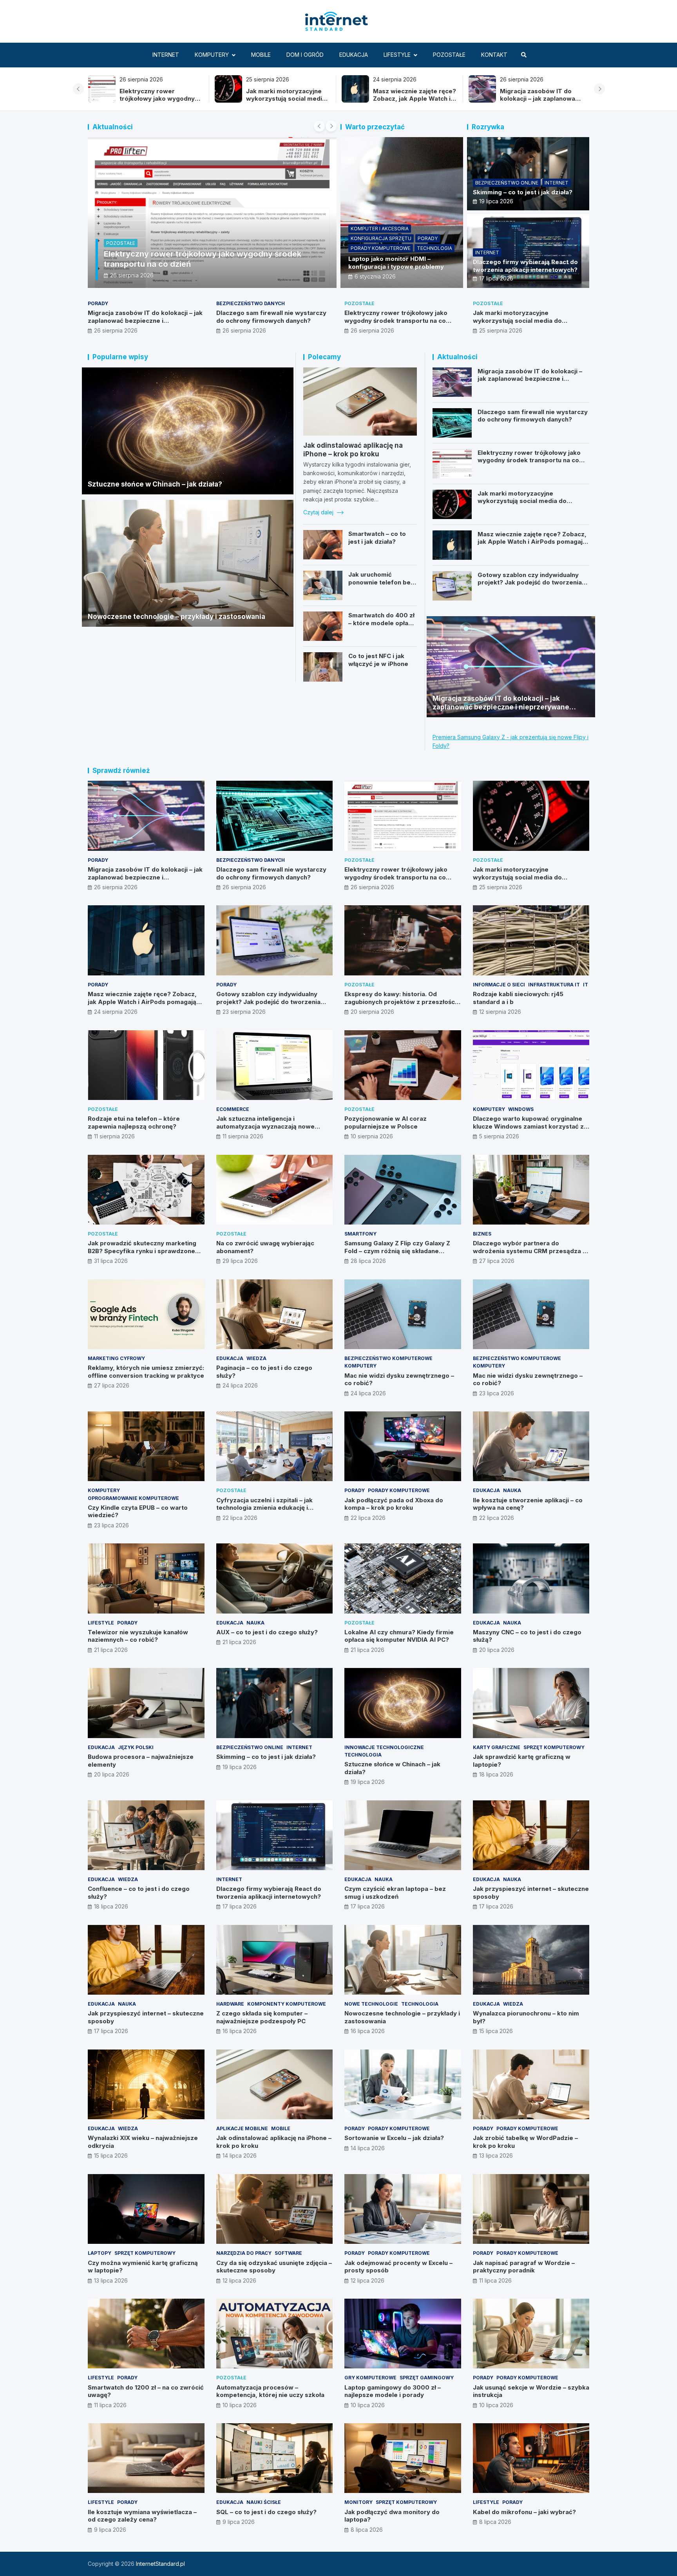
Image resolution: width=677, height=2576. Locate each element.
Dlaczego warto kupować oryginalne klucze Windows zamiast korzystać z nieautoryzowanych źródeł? (528, 1126)
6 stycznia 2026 (375, 276)
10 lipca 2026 (240, 2405)
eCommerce (233, 1109)
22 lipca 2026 (240, 1518)
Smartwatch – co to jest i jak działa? (377, 538)
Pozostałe (449, 55)
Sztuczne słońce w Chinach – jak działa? (155, 484)
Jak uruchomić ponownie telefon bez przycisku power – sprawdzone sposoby (381, 586)
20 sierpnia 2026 (372, 1012)
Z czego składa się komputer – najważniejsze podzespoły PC (262, 2017)
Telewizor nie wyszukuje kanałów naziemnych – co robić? (138, 1636)
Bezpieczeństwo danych (251, 303)
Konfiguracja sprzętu (381, 238)
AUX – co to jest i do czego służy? (267, 1632)
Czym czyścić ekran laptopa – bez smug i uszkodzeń (395, 1893)
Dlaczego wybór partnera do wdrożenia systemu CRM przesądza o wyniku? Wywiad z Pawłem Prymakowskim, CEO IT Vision (530, 1255)
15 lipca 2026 (496, 2031)
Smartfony (360, 1234)
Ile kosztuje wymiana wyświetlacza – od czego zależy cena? (142, 2516)
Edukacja (354, 55)
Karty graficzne (497, 1747)
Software (288, 2253)
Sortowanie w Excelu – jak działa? (394, 2138)
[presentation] (78, 89)
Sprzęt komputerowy (554, 1747)
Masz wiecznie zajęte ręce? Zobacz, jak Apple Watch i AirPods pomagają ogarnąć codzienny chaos (161, 103)
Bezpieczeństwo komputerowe (388, 1358)
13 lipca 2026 (496, 2155)
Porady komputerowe (381, 248)
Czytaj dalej (319, 512)
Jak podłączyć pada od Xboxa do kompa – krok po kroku (394, 1504)
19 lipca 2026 (496, 201)
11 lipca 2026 (495, 2280)
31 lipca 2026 (111, 1261)
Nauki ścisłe (264, 2502)
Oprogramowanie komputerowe (133, 1498)
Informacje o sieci (499, 985)
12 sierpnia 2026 (500, 1012)
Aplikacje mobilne (242, 2128)
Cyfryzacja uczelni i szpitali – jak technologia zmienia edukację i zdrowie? (264, 1508)
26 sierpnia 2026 (116, 330)
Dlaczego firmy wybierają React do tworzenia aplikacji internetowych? (525, 266)
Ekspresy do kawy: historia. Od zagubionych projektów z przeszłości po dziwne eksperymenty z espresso (400, 1002)
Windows (521, 1109)
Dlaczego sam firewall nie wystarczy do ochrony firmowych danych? (412, 99)
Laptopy (100, 2253)
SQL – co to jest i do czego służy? (266, 2512)
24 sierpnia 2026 (132, 275)
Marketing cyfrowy (116, 1358)
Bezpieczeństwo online (507, 183)
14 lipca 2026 (240, 2155)
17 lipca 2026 (496, 278)
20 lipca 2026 (497, 1650)
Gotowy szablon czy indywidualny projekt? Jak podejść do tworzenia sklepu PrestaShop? (530, 582)
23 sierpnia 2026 (244, 1012)
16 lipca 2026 (240, 2031)
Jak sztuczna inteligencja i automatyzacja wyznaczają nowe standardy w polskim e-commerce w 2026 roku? (271, 1130)
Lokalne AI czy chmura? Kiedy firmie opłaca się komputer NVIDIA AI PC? (399, 1636)
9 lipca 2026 (110, 2530)
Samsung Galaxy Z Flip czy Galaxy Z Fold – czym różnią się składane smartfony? (397, 1251)
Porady (116, 243)
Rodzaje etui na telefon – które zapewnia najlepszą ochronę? (134, 1122)
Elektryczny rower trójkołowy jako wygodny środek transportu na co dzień (537, 103)
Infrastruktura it (554, 985)
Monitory (358, 2502)
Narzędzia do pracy (244, 2253)
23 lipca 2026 (497, 1393)
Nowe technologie (371, 2004)
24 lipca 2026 (240, 1385)
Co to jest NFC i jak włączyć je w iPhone (378, 660)
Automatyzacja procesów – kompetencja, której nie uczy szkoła (270, 2391)
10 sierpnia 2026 (372, 1136)
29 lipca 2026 (240, 1261)
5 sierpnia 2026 (499, 1136)
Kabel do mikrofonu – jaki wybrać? (524, 2512)
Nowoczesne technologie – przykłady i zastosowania (176, 617)
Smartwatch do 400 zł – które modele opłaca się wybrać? (382, 623)
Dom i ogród (305, 55)
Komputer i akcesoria (380, 229)
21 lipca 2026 (111, 1650)
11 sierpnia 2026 (114, 1136)
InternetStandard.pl (160, 2564)
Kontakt (494, 55)
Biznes (482, 1234)
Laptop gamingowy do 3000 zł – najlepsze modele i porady (393, 2391)
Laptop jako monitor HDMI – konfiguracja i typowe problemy (396, 263)
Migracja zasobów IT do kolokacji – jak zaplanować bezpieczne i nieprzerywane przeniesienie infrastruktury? (145, 324)
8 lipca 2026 (367, 2530)
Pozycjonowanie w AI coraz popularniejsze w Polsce (386, 1122)
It (586, 985)
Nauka (512, 1490)
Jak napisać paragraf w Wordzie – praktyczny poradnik (524, 2267)
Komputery (212, 55)
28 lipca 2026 (368, 1261)
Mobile (261, 55)
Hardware (230, 2004)
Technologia (434, 248)
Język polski (136, 1747)
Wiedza (256, 1358)
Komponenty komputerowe (287, 2004)
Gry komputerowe (370, 2378)
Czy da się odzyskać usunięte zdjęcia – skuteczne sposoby (274, 2267)
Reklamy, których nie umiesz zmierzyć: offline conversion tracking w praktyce (146, 1372)
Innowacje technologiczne (384, 1747)
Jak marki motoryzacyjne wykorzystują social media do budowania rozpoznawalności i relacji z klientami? (529, 324)
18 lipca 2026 (496, 1774)
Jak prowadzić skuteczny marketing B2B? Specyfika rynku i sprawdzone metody (142, 1251)
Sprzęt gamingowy (427, 2378)
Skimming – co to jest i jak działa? (523, 192)
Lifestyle (397, 55)
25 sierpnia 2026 (501, 330)
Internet (166, 55)
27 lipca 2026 (497, 1261)
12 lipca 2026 (239, 2280)
